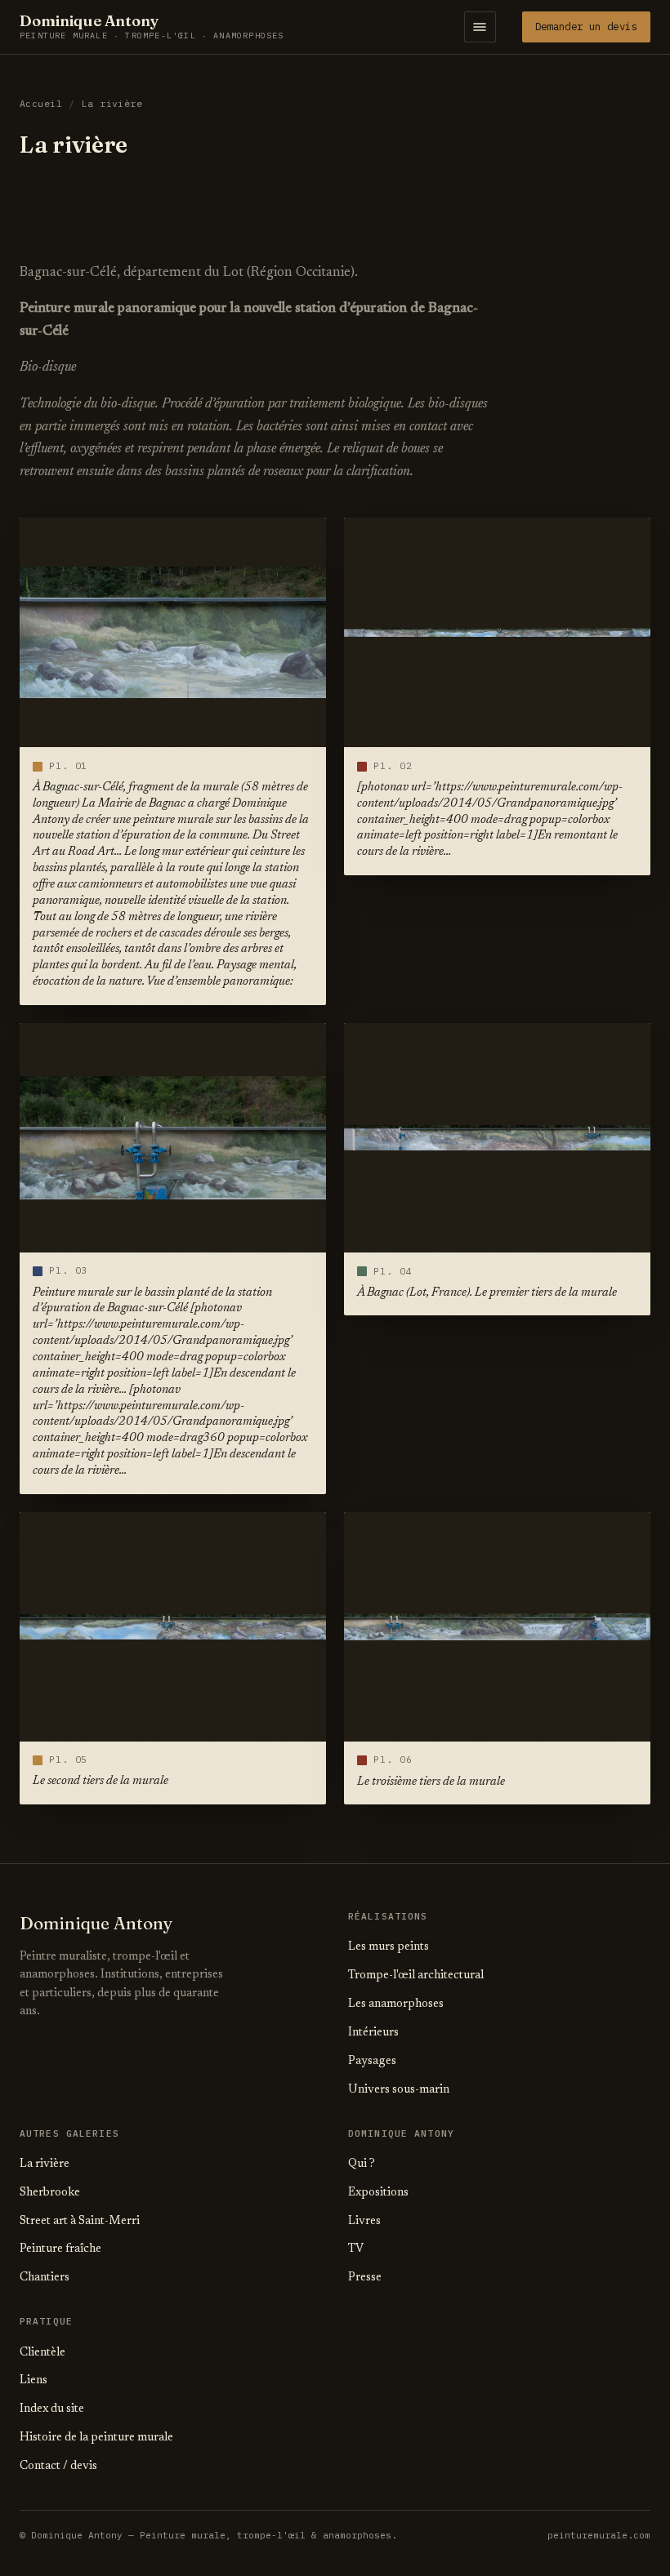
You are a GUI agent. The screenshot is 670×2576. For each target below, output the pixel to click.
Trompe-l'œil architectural (416, 1976)
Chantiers (45, 2278)
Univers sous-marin (399, 2090)
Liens (33, 2381)
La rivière (45, 2164)
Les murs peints (389, 1947)
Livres (364, 2222)
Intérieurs (373, 2033)
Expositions (378, 2193)
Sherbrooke (50, 2193)
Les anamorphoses (396, 2004)
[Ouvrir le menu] (480, 27)
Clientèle (42, 2353)
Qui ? (362, 2164)
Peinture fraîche (60, 2249)
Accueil (41, 103)
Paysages (372, 2062)
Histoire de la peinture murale (96, 2438)
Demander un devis (586, 26)
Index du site (52, 2409)
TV (356, 2249)
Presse (365, 2278)
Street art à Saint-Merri (80, 2222)
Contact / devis (58, 2467)
